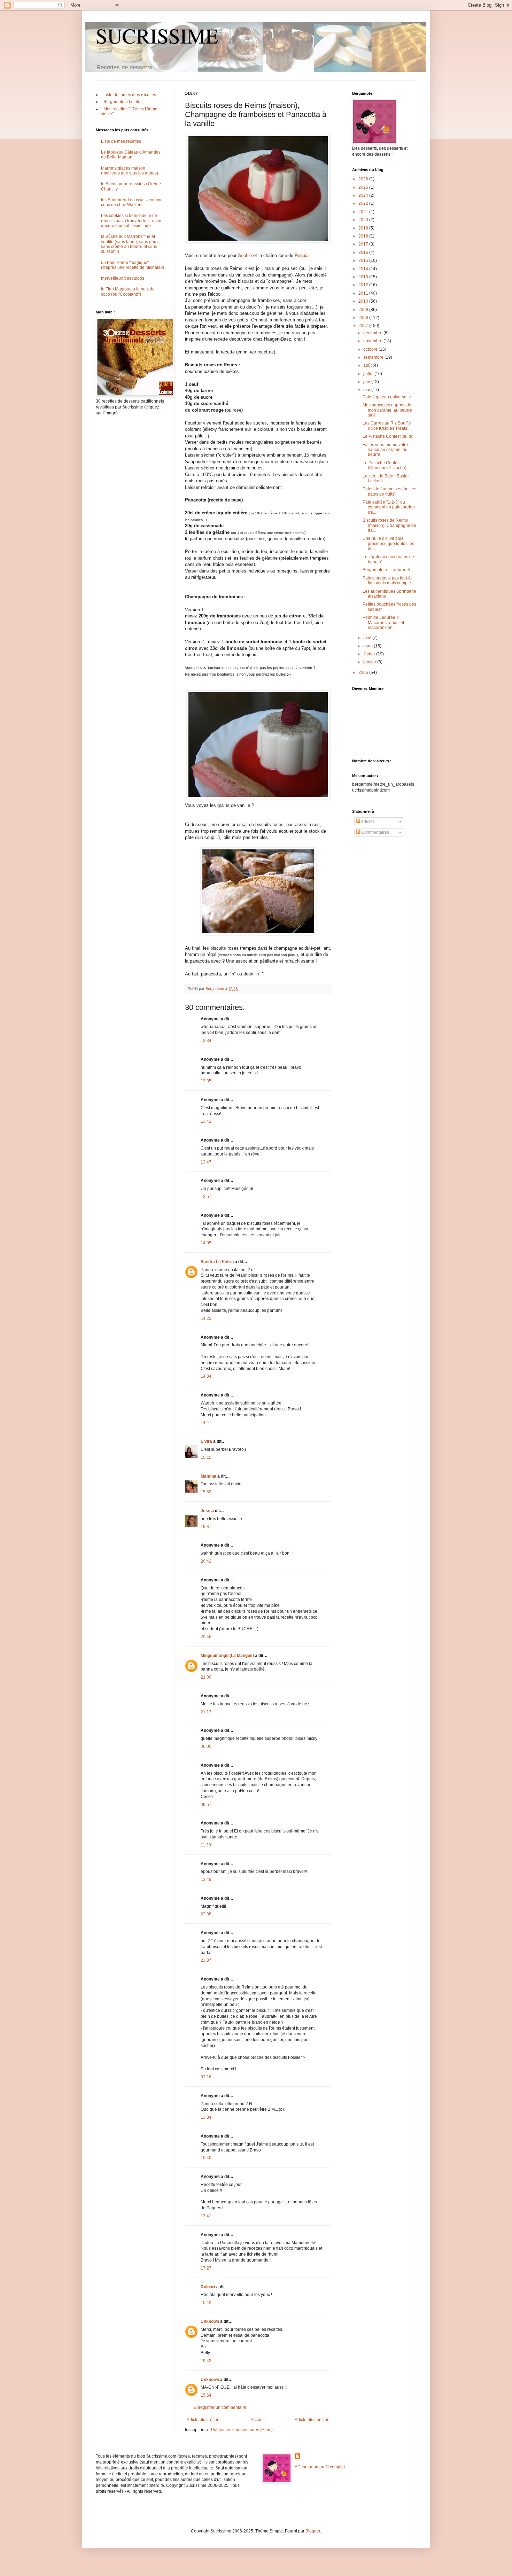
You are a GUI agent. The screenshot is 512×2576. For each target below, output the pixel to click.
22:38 (206, 1914)
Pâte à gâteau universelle (387, 397)
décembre (373, 333)
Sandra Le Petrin (217, 1262)
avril (368, 638)
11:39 (206, 1845)
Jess (205, 1511)
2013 (364, 277)
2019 (364, 228)
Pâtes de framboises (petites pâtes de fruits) (389, 491)
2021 (364, 212)
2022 (364, 203)
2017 (364, 244)
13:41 (206, 2216)
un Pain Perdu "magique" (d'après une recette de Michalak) (133, 265)
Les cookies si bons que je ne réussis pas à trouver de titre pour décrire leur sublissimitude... (133, 221)
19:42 (206, 2361)
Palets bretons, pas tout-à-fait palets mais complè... (388, 581)
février (370, 654)
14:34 (206, 1376)
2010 (364, 301)
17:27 (206, 2268)
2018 (364, 236)
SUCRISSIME (157, 36)
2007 (364, 326)
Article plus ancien (312, 2420)
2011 (364, 293)
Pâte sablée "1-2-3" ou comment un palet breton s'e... (389, 507)
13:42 (206, 1121)
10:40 (206, 2158)
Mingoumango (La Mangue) (227, 1656)
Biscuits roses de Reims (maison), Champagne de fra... (389, 525)
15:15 (206, 1457)
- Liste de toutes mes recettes (129, 95)
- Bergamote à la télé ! (122, 102)
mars (369, 646)
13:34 (206, 1041)
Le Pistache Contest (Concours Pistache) (385, 465)
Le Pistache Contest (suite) (388, 436)
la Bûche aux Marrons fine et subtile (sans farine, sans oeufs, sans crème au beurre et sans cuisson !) (131, 244)
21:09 (206, 1677)
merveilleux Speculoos (123, 278)
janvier (370, 662)
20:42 (206, 1561)
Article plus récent (204, 2420)
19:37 (206, 1527)
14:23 (206, 1318)
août (368, 365)
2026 (364, 179)
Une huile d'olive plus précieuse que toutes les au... (388, 543)
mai (367, 390)
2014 (364, 269)
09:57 (206, 1805)
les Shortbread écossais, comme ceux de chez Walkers (132, 202)
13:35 (206, 1081)
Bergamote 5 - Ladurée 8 (386, 570)
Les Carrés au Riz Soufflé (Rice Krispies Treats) (387, 426)
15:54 (206, 2395)
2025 (364, 187)
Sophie (245, 255)
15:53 (206, 1492)
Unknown (210, 2321)
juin (367, 382)
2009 (364, 310)
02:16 (206, 2077)
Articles (367, 822)
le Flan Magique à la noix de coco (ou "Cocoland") (128, 291)
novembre (373, 341)
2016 (364, 252)
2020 (364, 220)
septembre (374, 357)
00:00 (206, 1746)
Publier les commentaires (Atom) (242, 2430)
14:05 (206, 1243)
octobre (371, 349)
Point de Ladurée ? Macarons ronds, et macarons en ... (383, 622)
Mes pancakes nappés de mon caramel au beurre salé (387, 410)
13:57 (206, 1197)
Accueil (258, 2420)
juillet (369, 374)
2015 (364, 260)
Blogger (313, 2531)
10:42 (206, 2303)
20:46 (206, 1637)
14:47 (206, 1423)
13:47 (206, 1162)
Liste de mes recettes (121, 141)
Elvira (206, 1441)
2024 (364, 195)
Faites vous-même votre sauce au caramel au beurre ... (385, 450)
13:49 (206, 1880)
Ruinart (208, 2287)
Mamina (208, 1476)
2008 (364, 318)
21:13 (206, 1712)
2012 (364, 285)
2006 (364, 672)
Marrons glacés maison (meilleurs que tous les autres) (130, 171)
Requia (302, 255)
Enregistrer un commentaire (220, 2407)
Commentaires (375, 832)
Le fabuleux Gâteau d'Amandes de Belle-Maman (131, 155)
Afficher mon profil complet (320, 2467)
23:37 (206, 1960)
